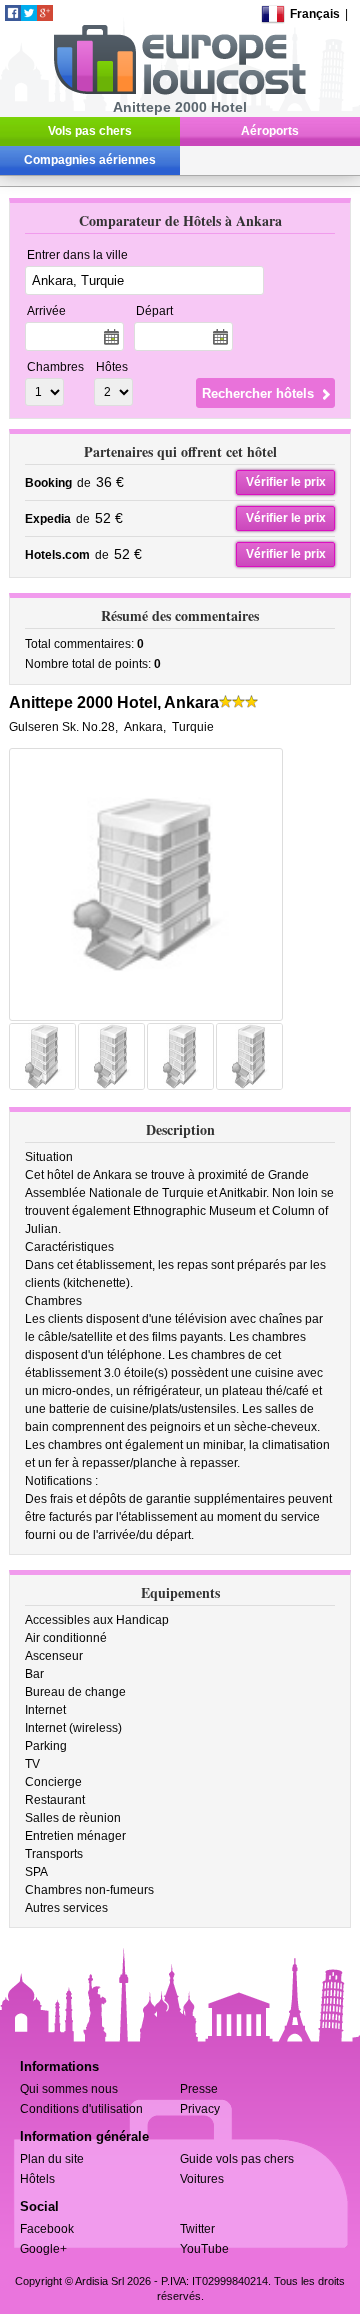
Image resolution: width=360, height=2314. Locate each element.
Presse (199, 2089)
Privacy (200, 2109)
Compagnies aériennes (90, 160)
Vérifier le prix (286, 482)
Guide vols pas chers (237, 2159)
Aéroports (270, 131)
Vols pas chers (90, 131)
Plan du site (52, 2159)
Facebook (47, 2229)
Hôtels (37, 2179)
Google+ (43, 2249)
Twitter (197, 2229)
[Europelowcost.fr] (179, 91)
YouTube (204, 2249)
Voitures (202, 2179)
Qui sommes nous (69, 2089)
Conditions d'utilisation (81, 2109)
